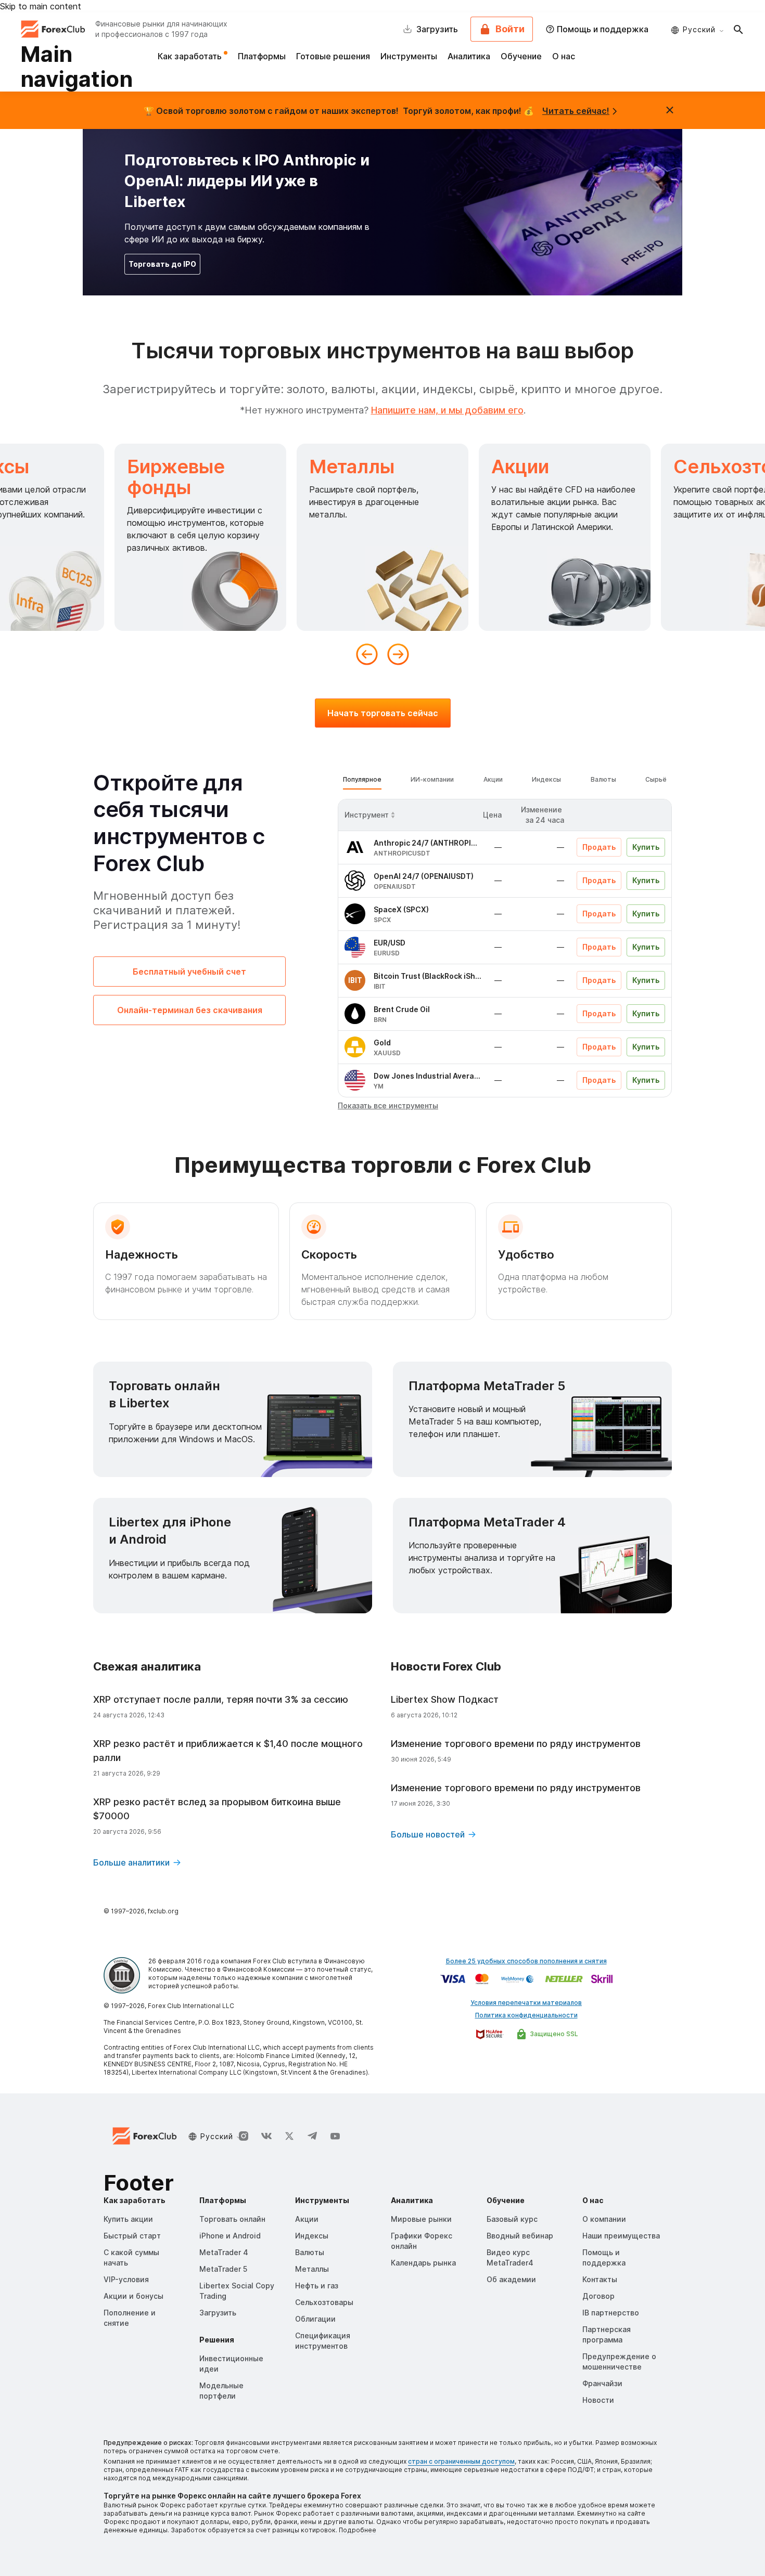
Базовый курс (512, 2219)
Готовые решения (333, 56)
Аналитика (469, 56)
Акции (520, 467)
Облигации (315, 2319)
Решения (217, 2340)
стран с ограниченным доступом (461, 2461)
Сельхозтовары (324, 2302)
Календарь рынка (423, 2263)
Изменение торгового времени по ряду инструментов (516, 1744)
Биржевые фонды (176, 477)
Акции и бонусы (133, 2296)
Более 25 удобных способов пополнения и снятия (526, 1961)
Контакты (600, 2279)
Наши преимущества (621, 2236)
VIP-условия (126, 2279)
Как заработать (191, 56)
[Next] (398, 654)
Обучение (521, 56)
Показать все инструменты (388, 1105)
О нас (564, 56)
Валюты (310, 2252)
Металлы (352, 467)
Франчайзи (602, 2383)
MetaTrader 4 (224, 2252)
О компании (604, 2219)
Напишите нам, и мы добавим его (447, 410)
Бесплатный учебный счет (189, 972)
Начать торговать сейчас (383, 713)
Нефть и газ (317, 2286)
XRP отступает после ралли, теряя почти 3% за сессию (221, 1699)
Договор (598, 2296)
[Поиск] (738, 29)
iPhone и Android (230, 2236)
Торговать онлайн (232, 2219)
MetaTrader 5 (223, 2269)
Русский (699, 29)
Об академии (511, 2279)
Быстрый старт (132, 2236)
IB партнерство (611, 2313)
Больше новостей (428, 1834)
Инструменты (409, 56)
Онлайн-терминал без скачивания (190, 1010)
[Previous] (367, 654)
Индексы (312, 2236)
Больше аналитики (131, 1862)
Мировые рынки (421, 2219)
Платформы (262, 56)
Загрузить (218, 2313)
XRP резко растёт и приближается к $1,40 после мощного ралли (228, 1751)
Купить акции (128, 2219)
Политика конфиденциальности (526, 2015)
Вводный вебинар (520, 2236)
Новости (598, 2400)
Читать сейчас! (576, 111)
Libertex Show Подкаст (445, 1699)
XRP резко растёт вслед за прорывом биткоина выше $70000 (217, 1809)
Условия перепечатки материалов (526, 2003)
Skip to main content (41, 6)
